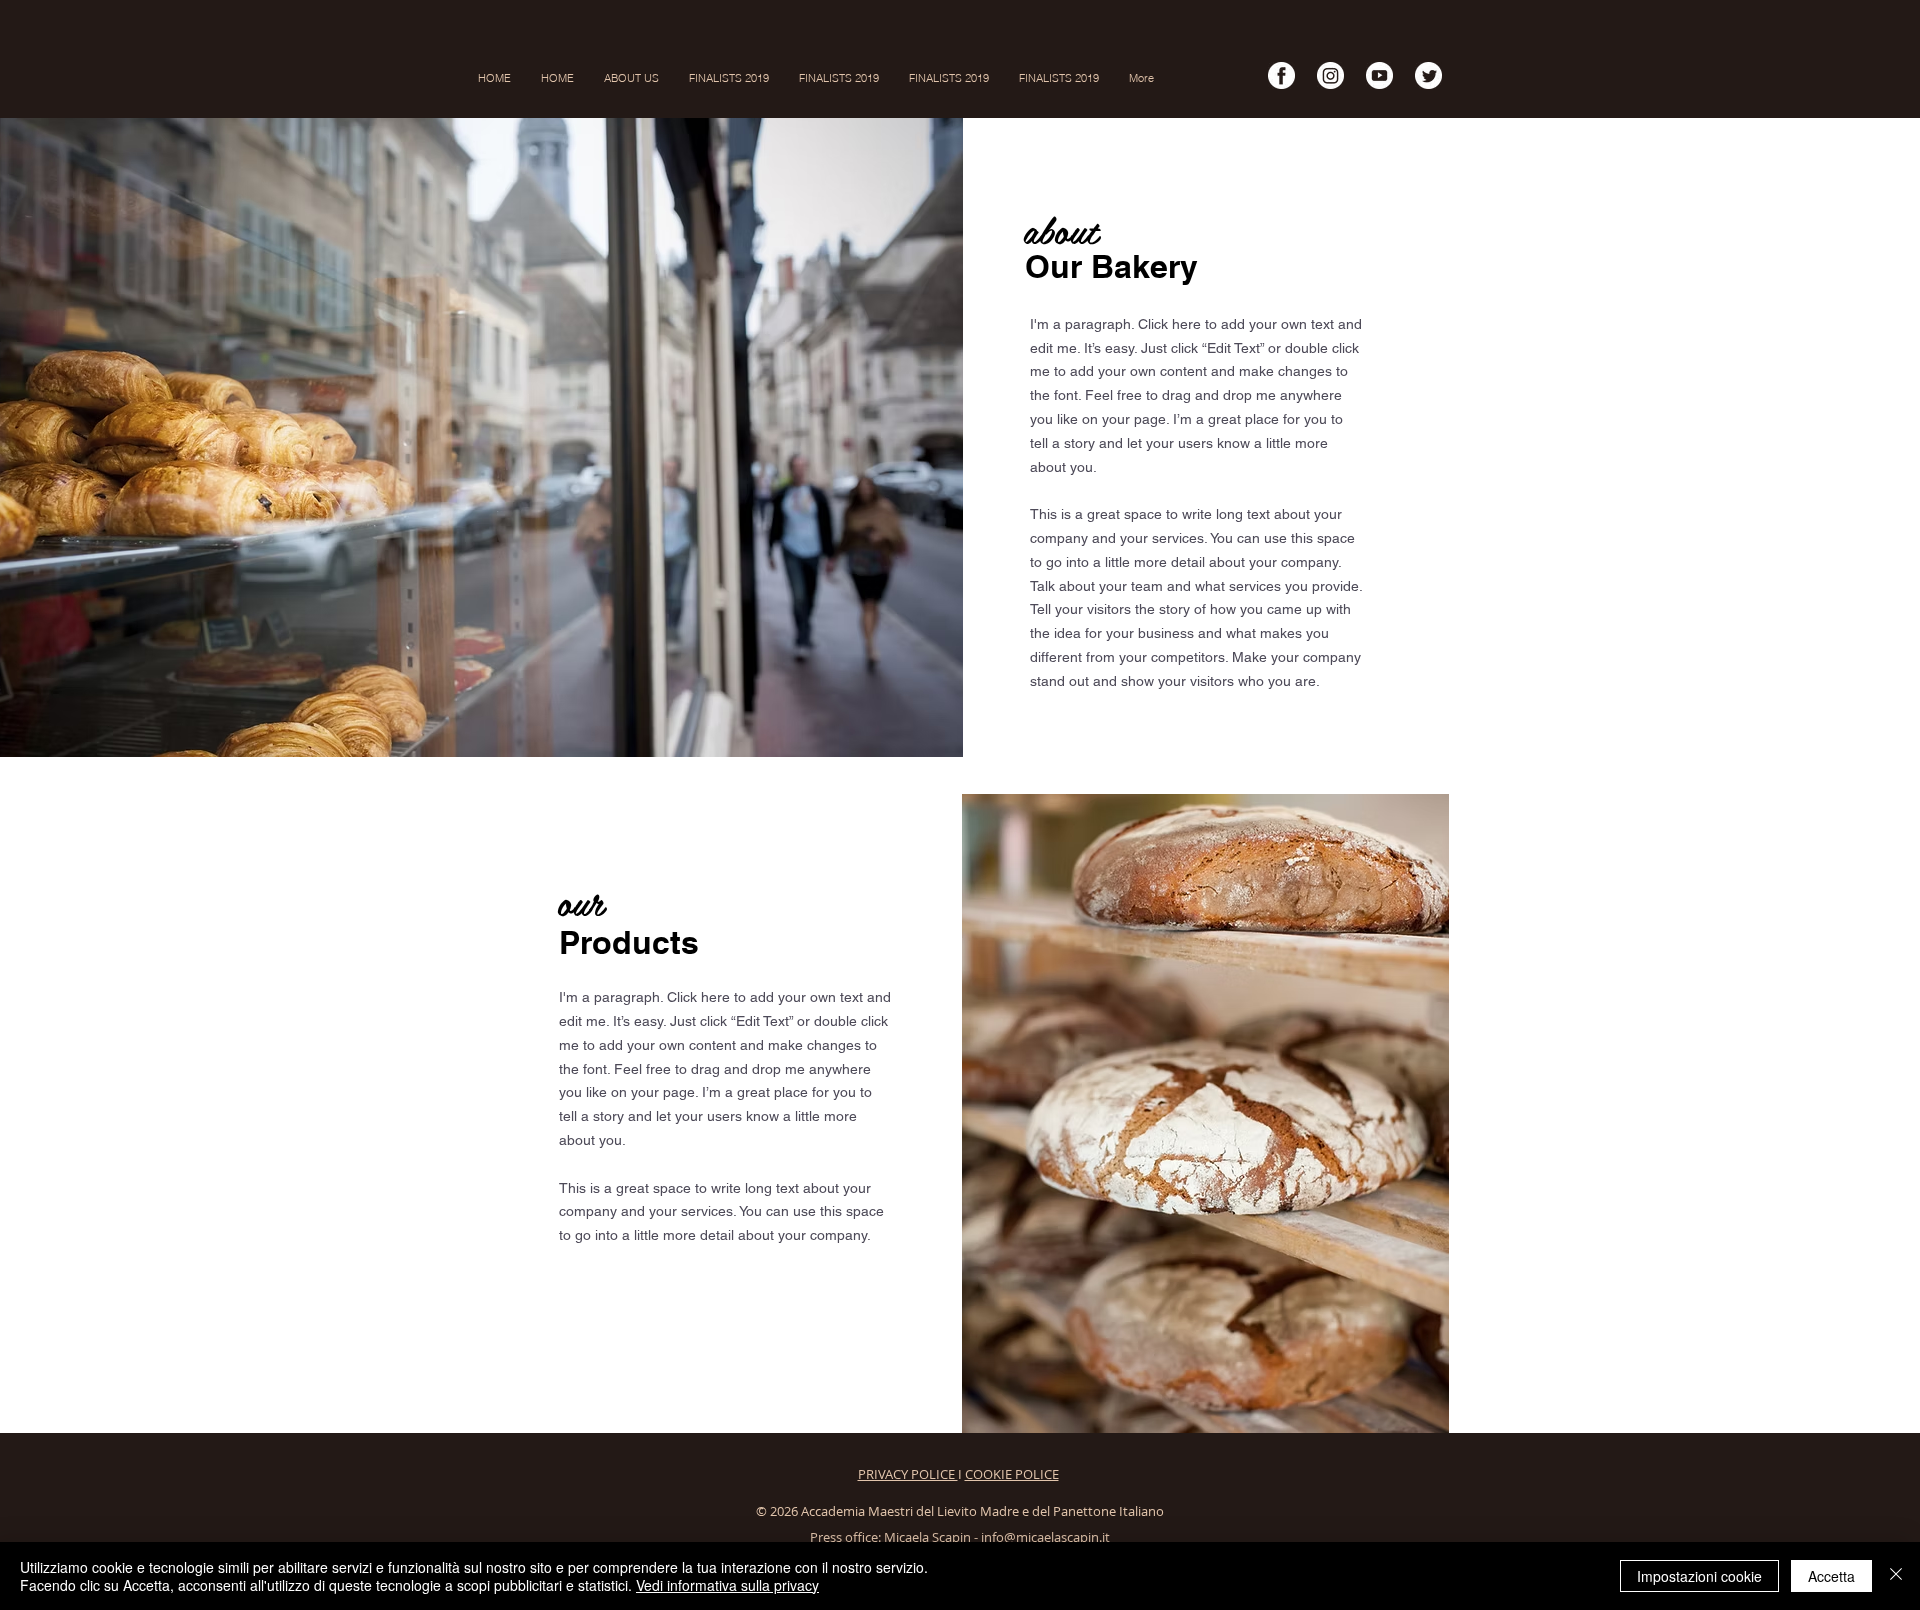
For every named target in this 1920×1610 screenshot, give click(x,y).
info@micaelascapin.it (1045, 1537)
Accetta (1831, 1576)
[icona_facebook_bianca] (1281, 75)
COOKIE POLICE (1012, 1474)
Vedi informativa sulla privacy (727, 1585)
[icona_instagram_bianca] (1330, 75)
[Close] (1896, 1576)
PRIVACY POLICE (908, 1474)
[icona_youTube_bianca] (1379, 75)
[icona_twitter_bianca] (1428, 75)
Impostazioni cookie (1699, 1576)
